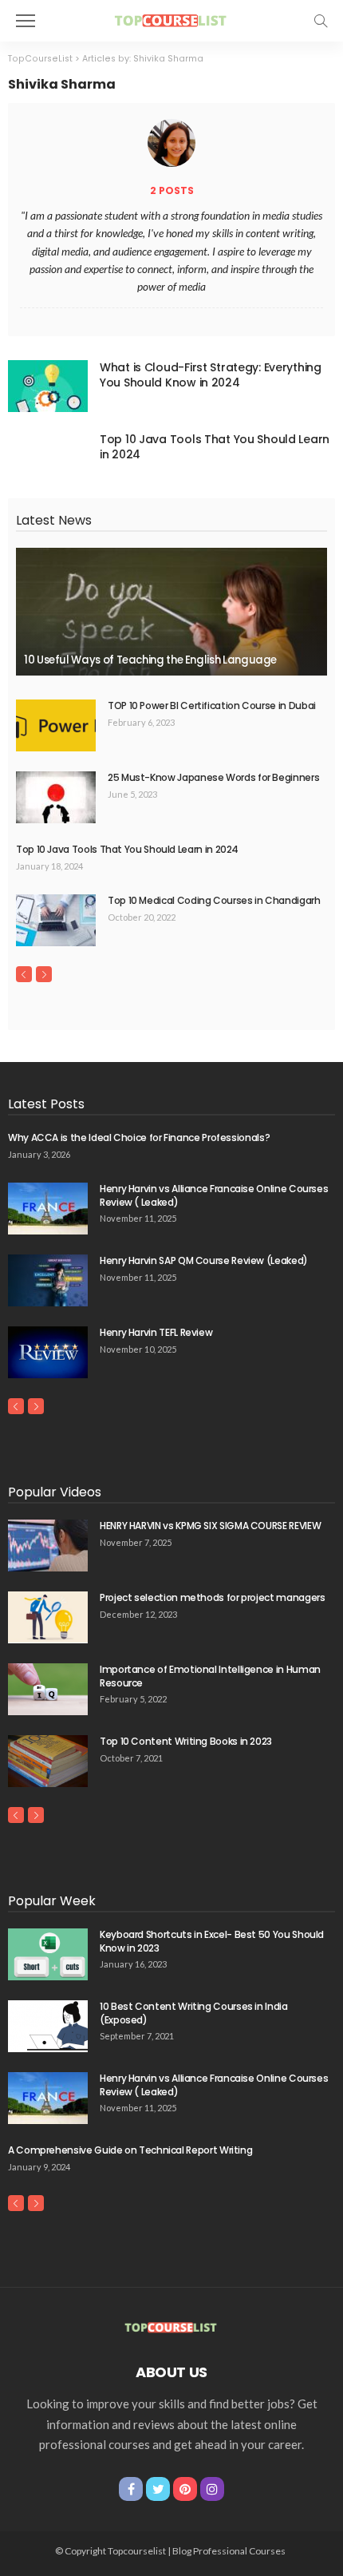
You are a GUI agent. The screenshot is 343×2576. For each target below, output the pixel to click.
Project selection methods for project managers (212, 1597)
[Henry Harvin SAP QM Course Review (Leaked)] (48, 1280)
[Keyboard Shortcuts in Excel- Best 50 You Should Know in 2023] (48, 1954)
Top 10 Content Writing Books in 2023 (186, 1741)
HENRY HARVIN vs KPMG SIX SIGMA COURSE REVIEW (210, 1526)
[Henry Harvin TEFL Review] (48, 1352)
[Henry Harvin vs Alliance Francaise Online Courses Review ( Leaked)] (48, 1209)
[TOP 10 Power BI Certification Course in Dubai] (56, 725)
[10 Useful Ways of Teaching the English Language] (171, 612)
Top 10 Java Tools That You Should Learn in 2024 (215, 447)
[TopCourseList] (171, 19)
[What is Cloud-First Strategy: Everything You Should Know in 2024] (48, 386)
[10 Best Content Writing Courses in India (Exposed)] (48, 2026)
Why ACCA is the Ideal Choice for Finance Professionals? (139, 1137)
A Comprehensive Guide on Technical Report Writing (130, 2150)
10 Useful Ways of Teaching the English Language (150, 660)
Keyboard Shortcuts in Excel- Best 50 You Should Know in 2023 (212, 1941)
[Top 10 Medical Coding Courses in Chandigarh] (56, 920)
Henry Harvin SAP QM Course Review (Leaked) (204, 1260)
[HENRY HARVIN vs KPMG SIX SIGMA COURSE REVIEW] (48, 1546)
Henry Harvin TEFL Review (156, 1332)
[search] (321, 21)
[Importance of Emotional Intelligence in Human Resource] (48, 1689)
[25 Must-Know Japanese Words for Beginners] (56, 797)
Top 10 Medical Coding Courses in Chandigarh (214, 900)
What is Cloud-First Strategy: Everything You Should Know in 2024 (211, 375)
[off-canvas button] (26, 21)
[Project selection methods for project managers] (48, 1617)
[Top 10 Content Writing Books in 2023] (48, 1761)
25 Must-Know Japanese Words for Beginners (213, 777)
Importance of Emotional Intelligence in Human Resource (210, 1676)
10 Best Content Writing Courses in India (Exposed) (194, 2013)
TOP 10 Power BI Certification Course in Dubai (212, 705)
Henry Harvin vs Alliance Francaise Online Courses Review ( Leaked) (214, 1195)
